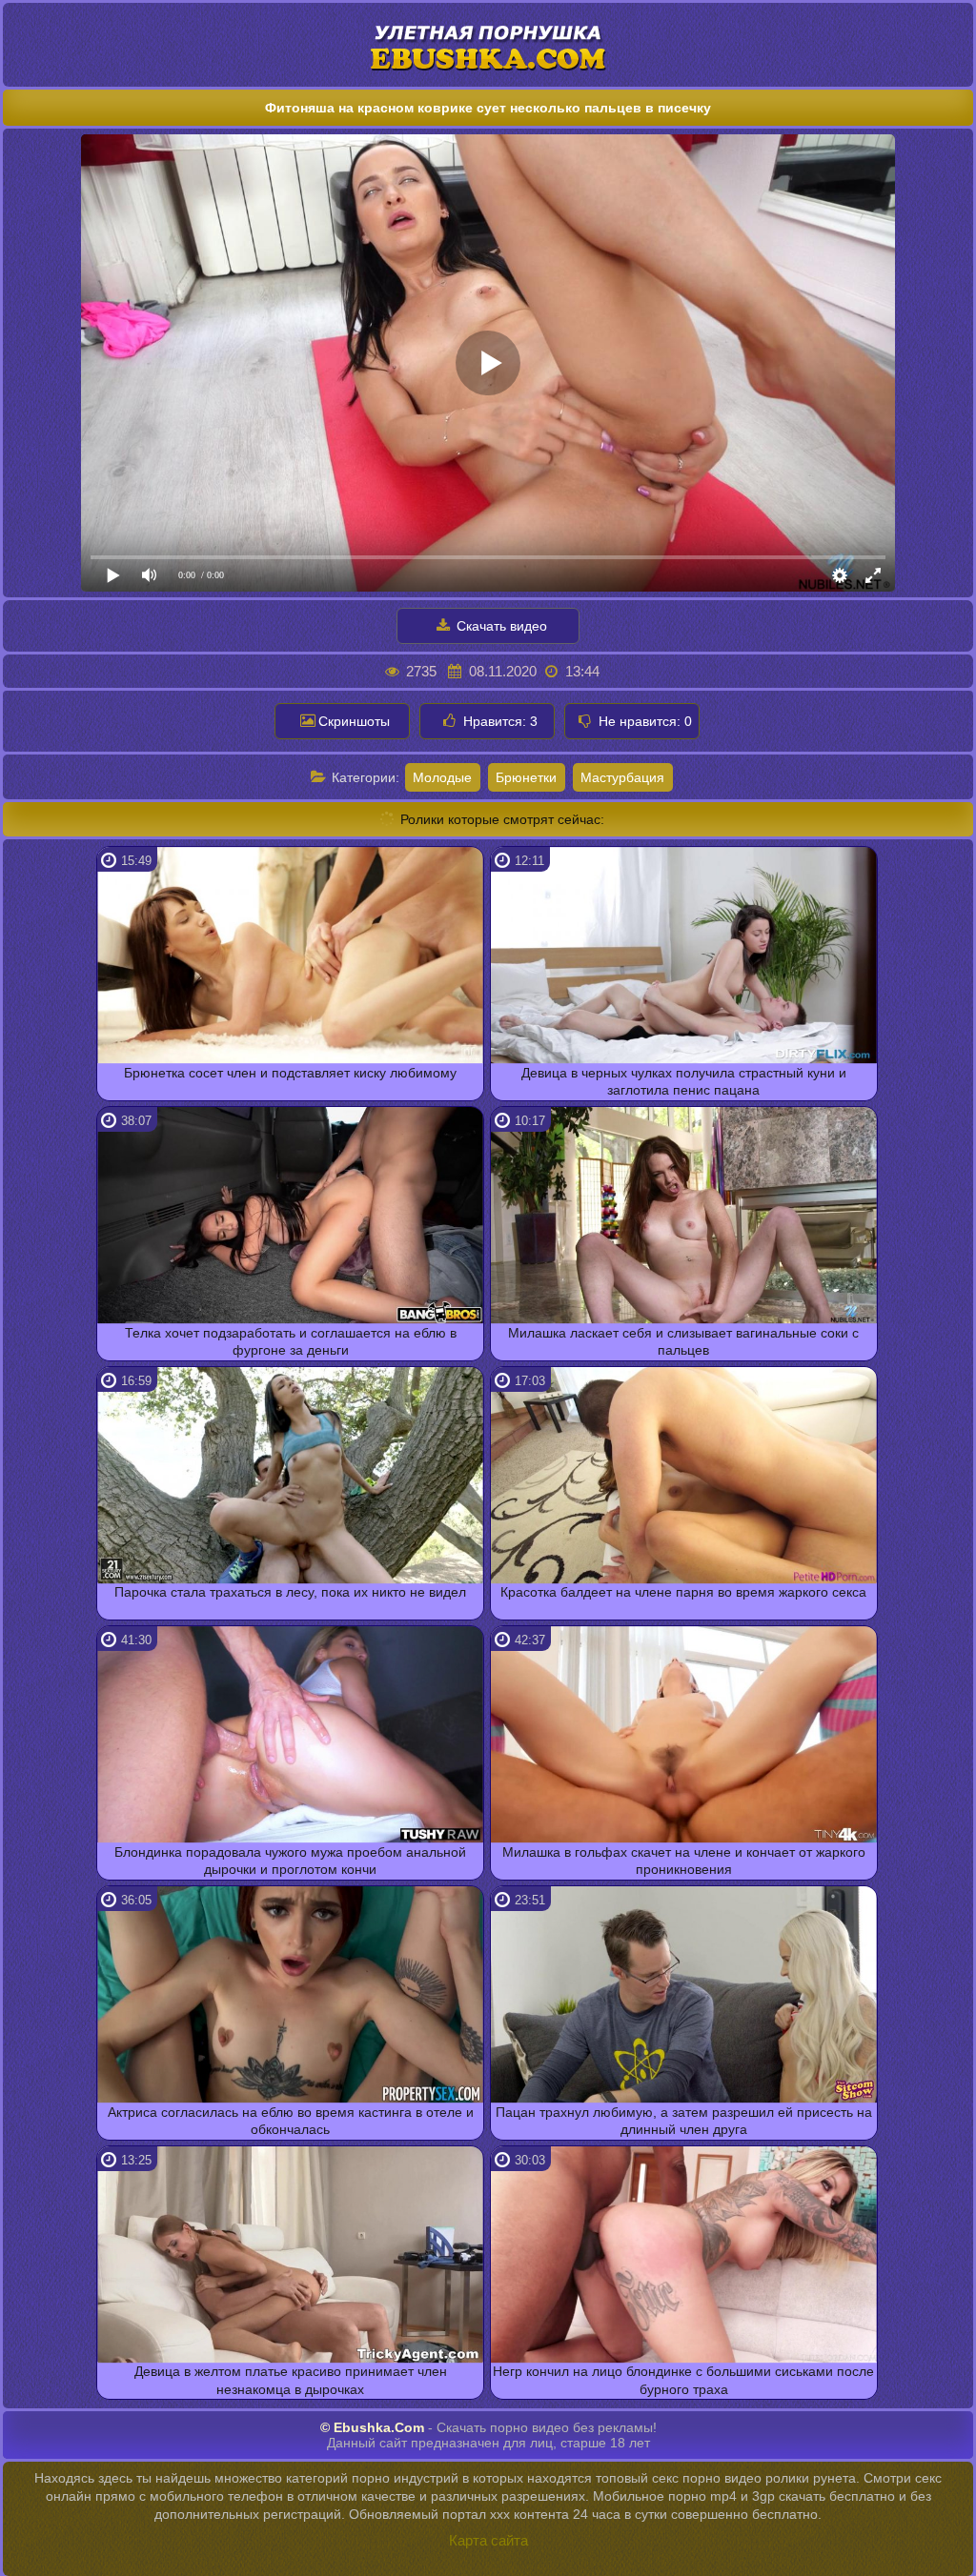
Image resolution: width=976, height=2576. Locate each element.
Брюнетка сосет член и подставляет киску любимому (290, 1073)
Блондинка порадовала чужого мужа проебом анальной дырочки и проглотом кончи (290, 1861)
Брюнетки (526, 777)
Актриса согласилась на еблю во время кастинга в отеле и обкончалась (291, 2121)
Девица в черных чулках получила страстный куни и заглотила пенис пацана (684, 1081)
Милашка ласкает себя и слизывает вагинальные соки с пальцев (683, 1341)
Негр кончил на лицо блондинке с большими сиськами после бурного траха (683, 2380)
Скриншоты (354, 721)
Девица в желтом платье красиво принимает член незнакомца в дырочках (291, 2380)
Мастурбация (622, 777)
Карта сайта (488, 2540)
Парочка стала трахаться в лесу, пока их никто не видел (290, 1592)
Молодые (442, 777)
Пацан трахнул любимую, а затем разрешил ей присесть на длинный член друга (684, 2121)
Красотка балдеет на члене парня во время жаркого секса (683, 1592)
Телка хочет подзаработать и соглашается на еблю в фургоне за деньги (291, 1341)
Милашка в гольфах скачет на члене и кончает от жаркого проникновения (684, 1861)
